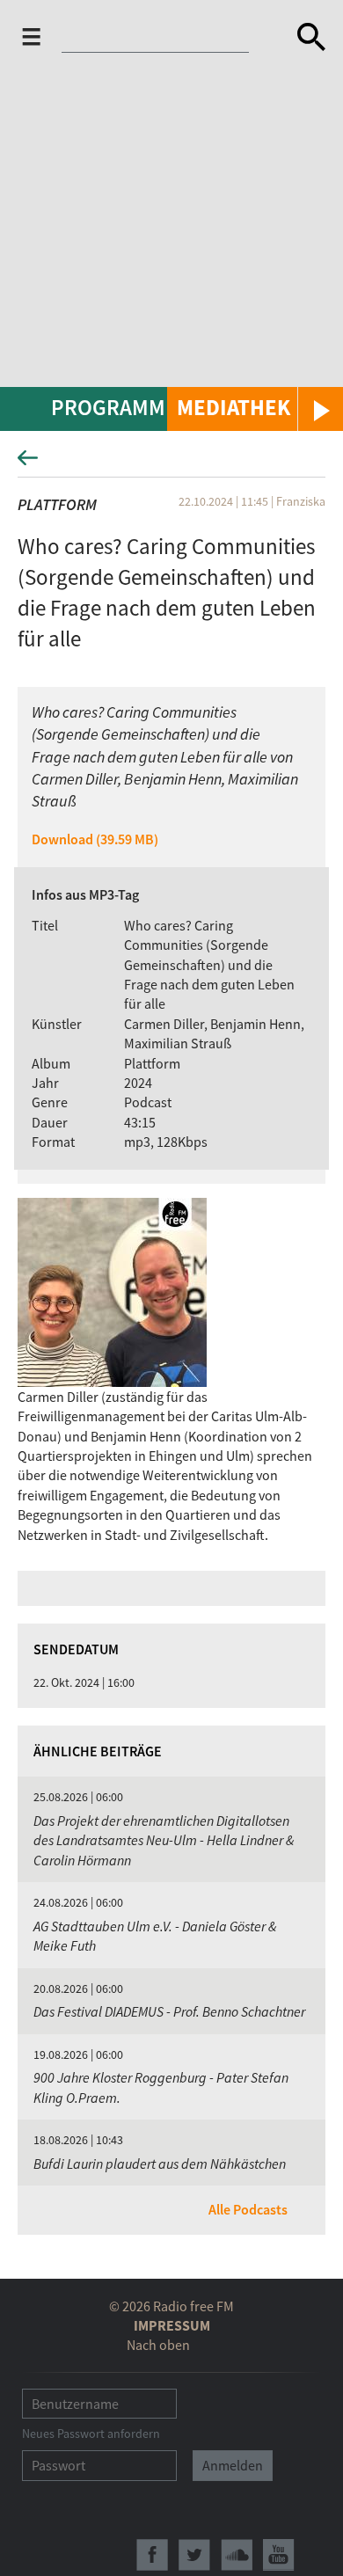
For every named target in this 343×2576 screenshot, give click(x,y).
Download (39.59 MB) (95, 839)
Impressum (172, 2325)
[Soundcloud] (237, 2555)
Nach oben (158, 2345)
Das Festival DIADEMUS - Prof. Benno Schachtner (169, 2011)
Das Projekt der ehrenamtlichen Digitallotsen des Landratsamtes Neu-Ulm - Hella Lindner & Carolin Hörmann (164, 1840)
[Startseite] (160, 40)
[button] (255, 409)
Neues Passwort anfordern (91, 2434)
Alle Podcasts (248, 2209)
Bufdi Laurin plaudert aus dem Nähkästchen (160, 2164)
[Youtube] (279, 2555)
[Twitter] (194, 2555)
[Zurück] (171, 463)
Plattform (57, 504)
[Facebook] (152, 2555)
